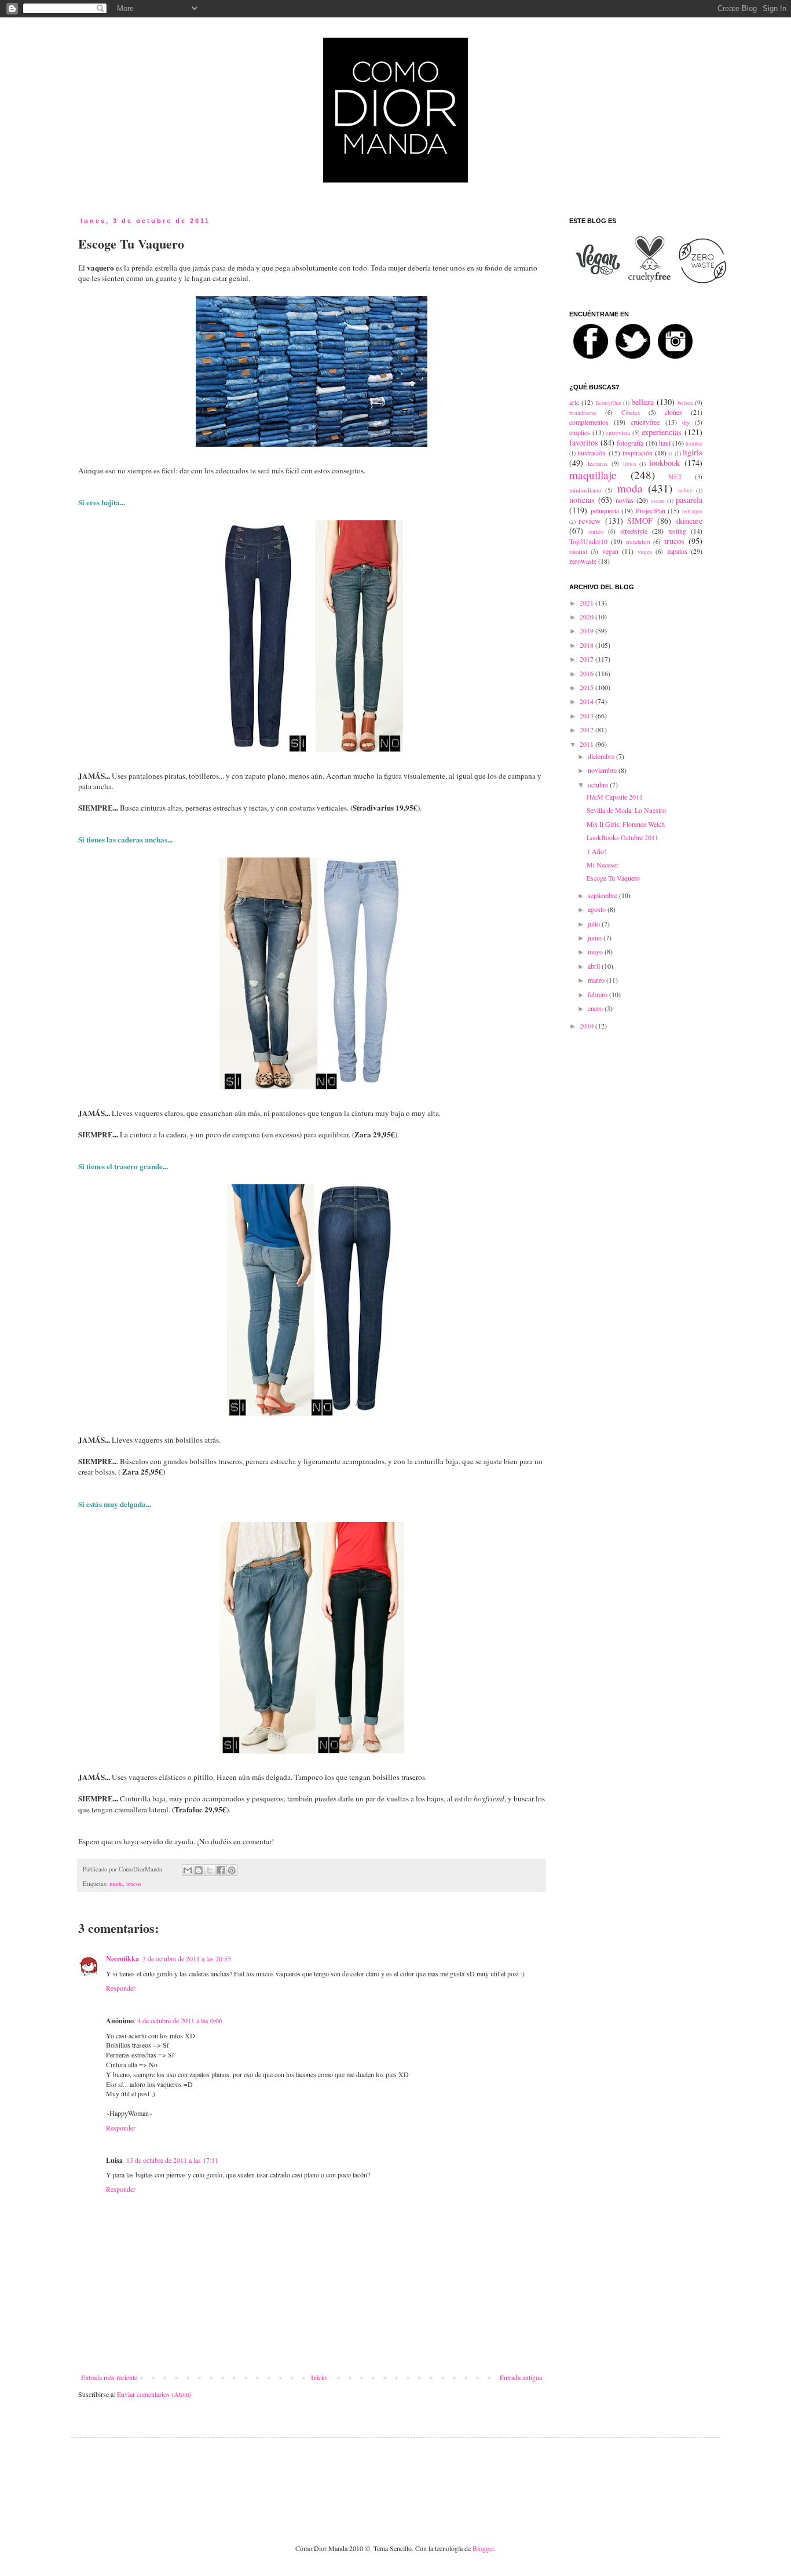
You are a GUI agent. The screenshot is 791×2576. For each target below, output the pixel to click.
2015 (587, 687)
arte (574, 402)
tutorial (578, 552)
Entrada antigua (521, 2377)
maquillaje (593, 475)
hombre (694, 444)
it (671, 453)
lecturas (598, 464)
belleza (642, 402)
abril (595, 966)
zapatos (677, 551)
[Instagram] (678, 362)
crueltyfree (645, 422)
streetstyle (634, 531)
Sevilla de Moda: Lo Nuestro (626, 810)
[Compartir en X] (210, 1870)
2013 (587, 716)
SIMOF (640, 521)
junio (596, 937)
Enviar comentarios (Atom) (154, 2394)
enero (596, 1008)
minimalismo (585, 490)
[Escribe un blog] (199, 1870)
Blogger (483, 2548)
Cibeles (631, 413)
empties (580, 432)
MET (675, 477)
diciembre (602, 756)
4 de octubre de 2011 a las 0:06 (180, 2020)
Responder (121, 1988)
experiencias (662, 432)
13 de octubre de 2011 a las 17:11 (172, 2160)
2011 (587, 744)
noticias (582, 500)
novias (625, 500)
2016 (587, 673)
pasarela (689, 500)
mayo (596, 951)
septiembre (603, 895)
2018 (587, 645)
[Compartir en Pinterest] (232, 1870)
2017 (587, 659)
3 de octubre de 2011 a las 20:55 (187, 1958)
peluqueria (605, 510)
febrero (598, 994)
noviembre (603, 770)
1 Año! (596, 851)
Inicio (319, 2377)
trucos (134, 1884)
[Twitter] (637, 362)
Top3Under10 (588, 541)
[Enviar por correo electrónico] (188, 1870)
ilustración (592, 453)
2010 (587, 1026)
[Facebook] (594, 362)
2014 (587, 701)
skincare (689, 521)
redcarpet (692, 511)
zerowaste (583, 561)
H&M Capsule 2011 (615, 797)
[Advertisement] (369, 2481)
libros (630, 464)
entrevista (618, 433)
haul (665, 443)
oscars (658, 501)
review (589, 521)
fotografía (630, 443)
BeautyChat (608, 403)
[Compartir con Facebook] (221, 1870)
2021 (587, 603)
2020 (587, 616)
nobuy (685, 490)
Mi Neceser (603, 864)
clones (673, 412)
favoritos (584, 442)
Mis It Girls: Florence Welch (626, 824)
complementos (589, 422)
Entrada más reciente (109, 2377)
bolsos (685, 403)
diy (686, 422)
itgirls (693, 452)
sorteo (596, 531)
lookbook (664, 463)
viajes (645, 552)
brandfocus (583, 413)
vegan (610, 551)
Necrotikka (122, 1959)
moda (116, 1884)
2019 (587, 630)
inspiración (638, 453)
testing (677, 531)
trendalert (638, 542)
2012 (587, 729)
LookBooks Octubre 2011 (622, 837)
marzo (597, 980)
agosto (598, 909)
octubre (599, 785)
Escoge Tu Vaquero (613, 878)
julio (595, 924)
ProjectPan (651, 510)
